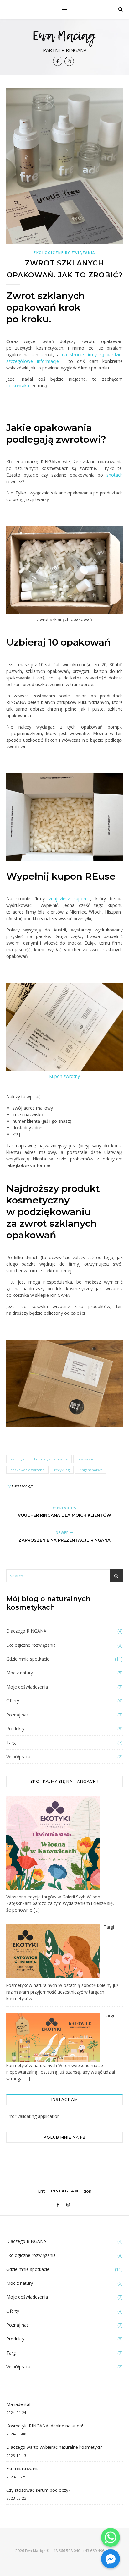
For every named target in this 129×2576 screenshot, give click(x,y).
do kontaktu (18, 386)
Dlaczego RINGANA (26, 1631)
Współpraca (18, 1757)
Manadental (18, 2404)
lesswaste (85, 1459)
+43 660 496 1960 (98, 2551)
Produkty (15, 1729)
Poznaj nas (18, 1715)
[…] (37, 1910)
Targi (11, 1742)
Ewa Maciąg (22, 1486)
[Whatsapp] (111, 2537)
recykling (62, 1470)
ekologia (17, 1459)
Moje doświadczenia (27, 1687)
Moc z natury (20, 1673)
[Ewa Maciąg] (64, 47)
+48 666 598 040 (66, 2551)
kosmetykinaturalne (51, 1459)
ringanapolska (91, 1470)
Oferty (13, 1701)
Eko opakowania (23, 2468)
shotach (115, 475)
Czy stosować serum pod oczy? (38, 2490)
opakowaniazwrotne (27, 1470)
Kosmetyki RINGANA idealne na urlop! (45, 2426)
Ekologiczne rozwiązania (64, 252)
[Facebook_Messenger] (111, 2559)
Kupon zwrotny (64, 1076)
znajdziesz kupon (68, 899)
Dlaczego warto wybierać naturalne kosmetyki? (54, 2447)
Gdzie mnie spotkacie (28, 1659)
